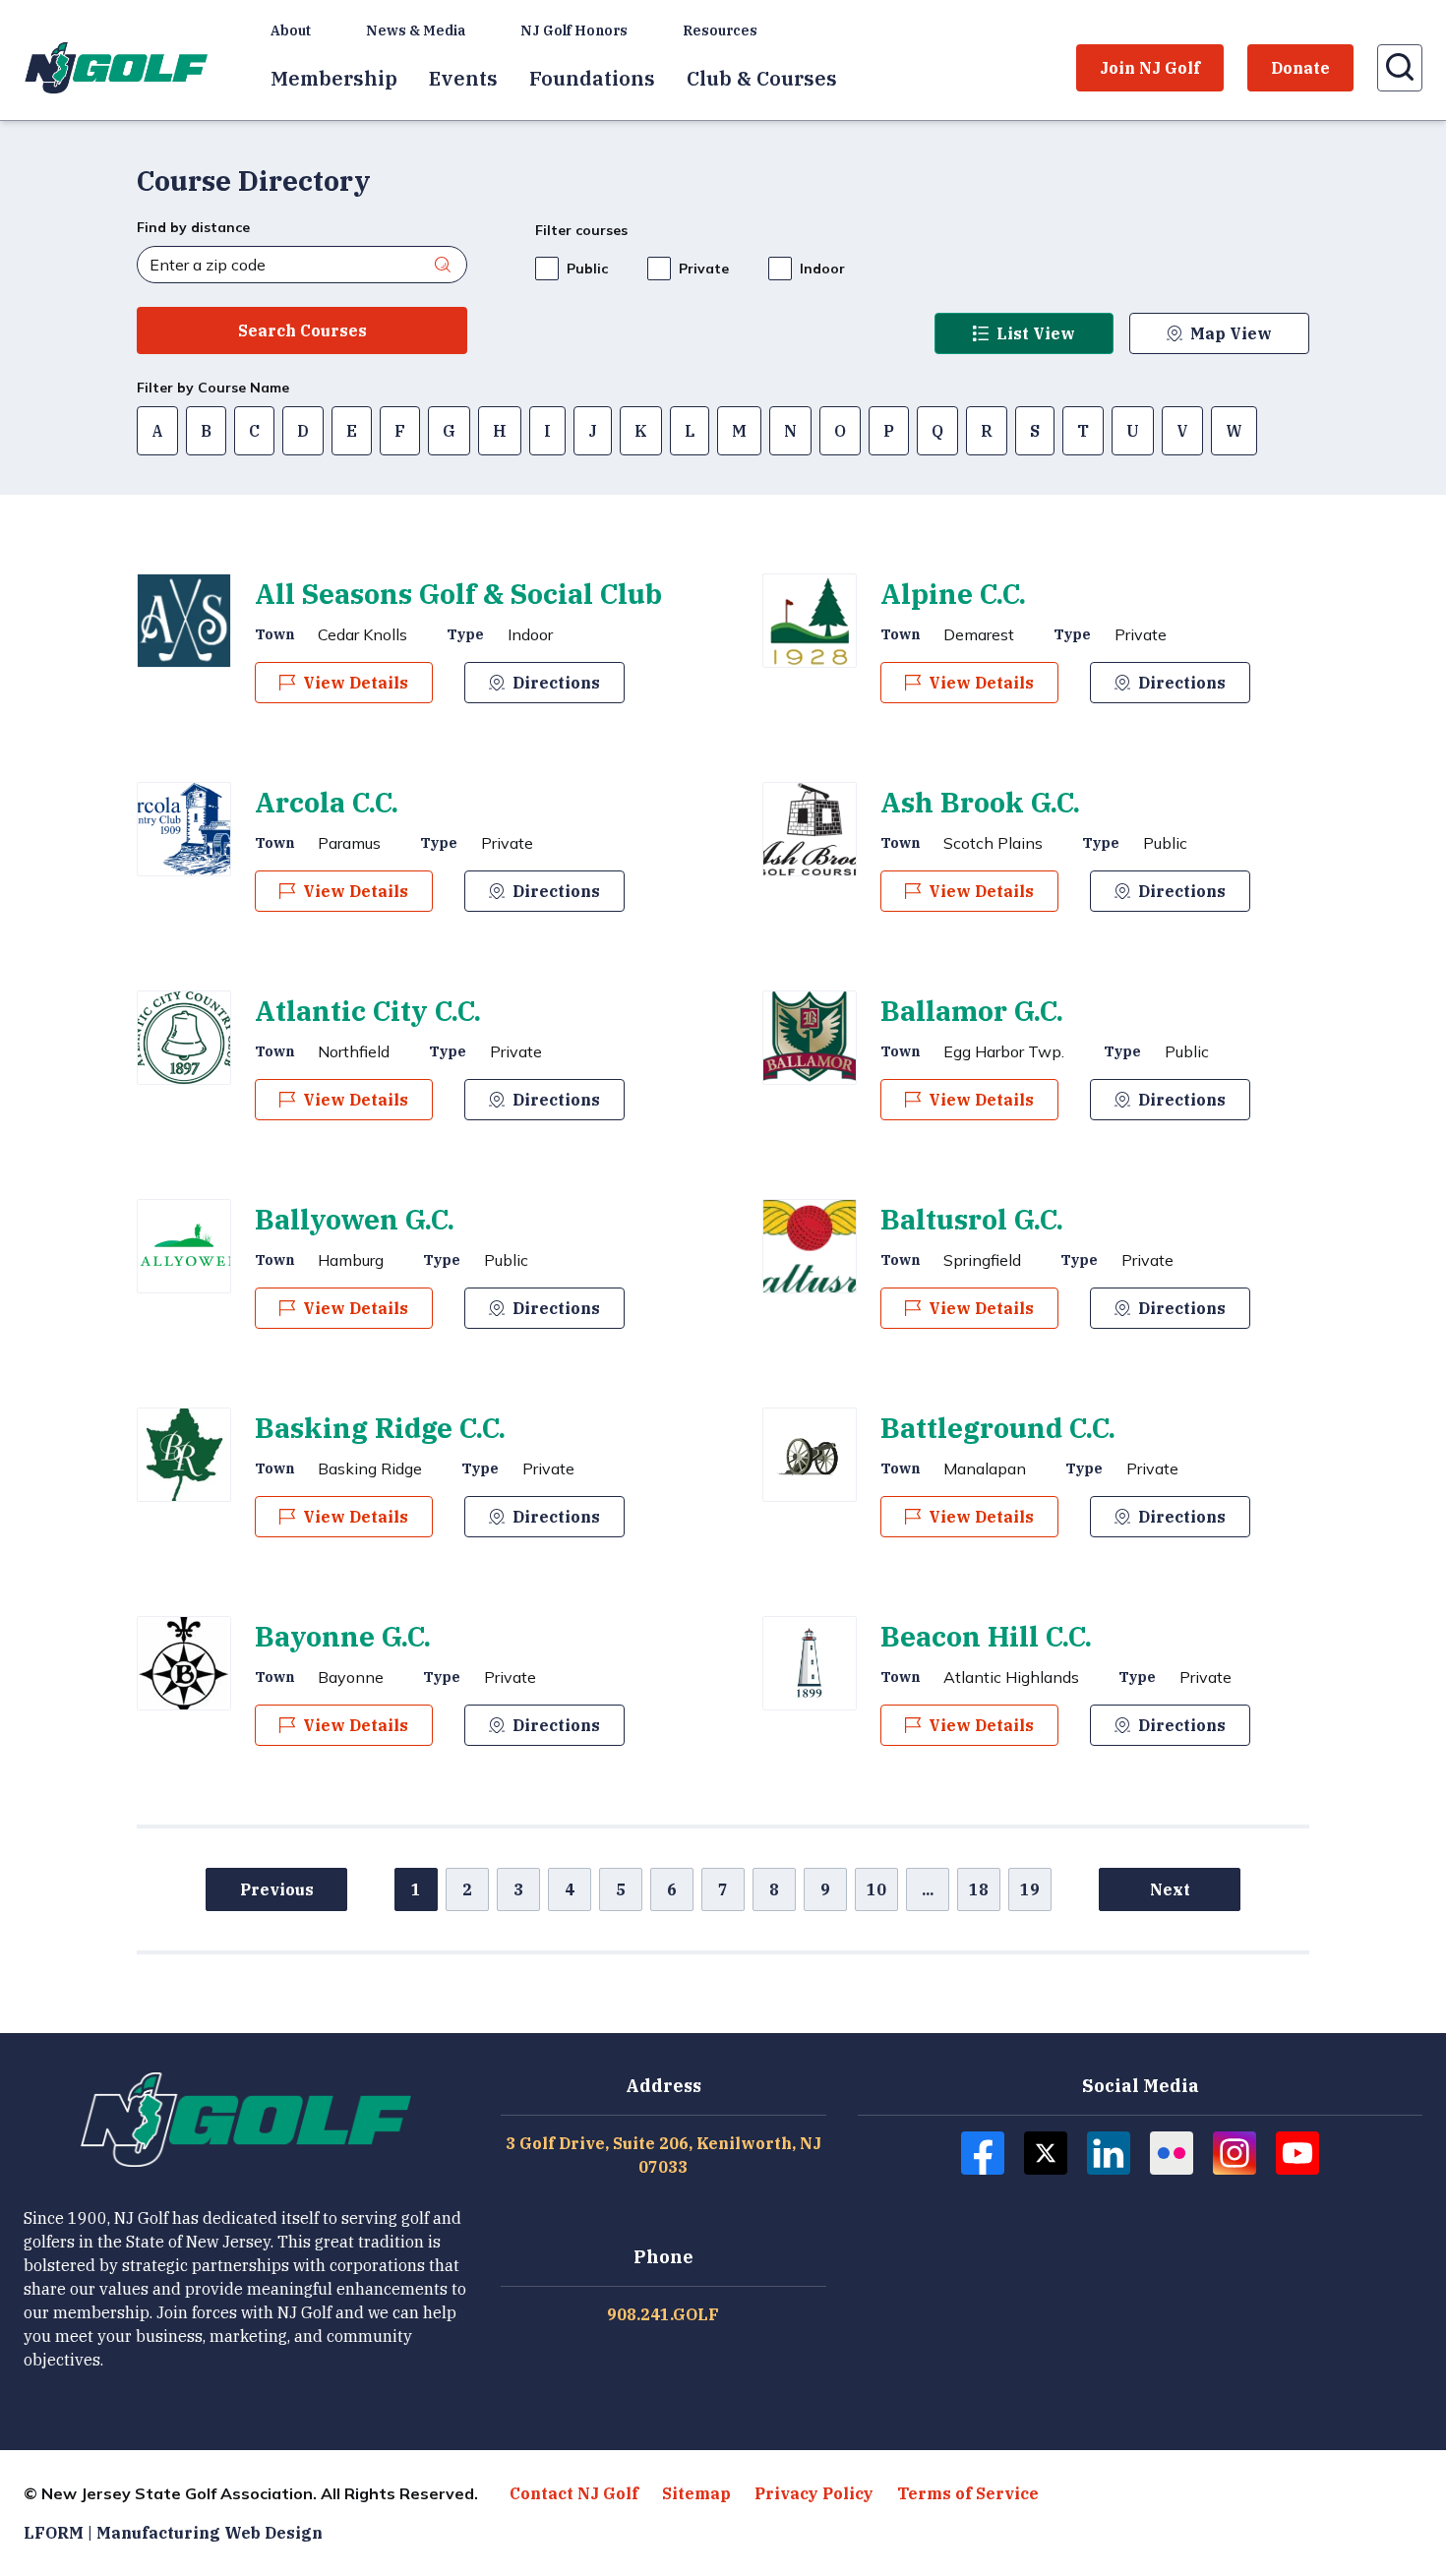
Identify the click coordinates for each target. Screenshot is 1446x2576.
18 (979, 1889)
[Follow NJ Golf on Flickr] (1172, 2153)
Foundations (592, 78)
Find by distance (193, 227)
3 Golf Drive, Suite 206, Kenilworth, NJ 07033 (663, 2155)
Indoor (822, 269)
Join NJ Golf (1150, 68)
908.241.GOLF (663, 2314)
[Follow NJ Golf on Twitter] (1046, 2153)
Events (463, 78)
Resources (720, 30)
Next (1170, 1889)
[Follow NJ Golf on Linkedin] (1109, 2153)
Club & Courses (762, 78)
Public (587, 269)
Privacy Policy (814, 2493)
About (291, 30)
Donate (1300, 68)
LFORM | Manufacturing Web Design (173, 2533)
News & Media (416, 30)
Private (704, 269)
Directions (556, 683)
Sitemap (696, 2493)
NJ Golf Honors (574, 30)
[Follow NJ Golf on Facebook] (983, 2153)
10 (876, 1889)
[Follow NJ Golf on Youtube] (1297, 2153)
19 (1030, 1889)
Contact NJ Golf (574, 2493)
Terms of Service (968, 2493)
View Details (356, 683)
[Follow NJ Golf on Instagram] (1235, 2153)
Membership (334, 78)
